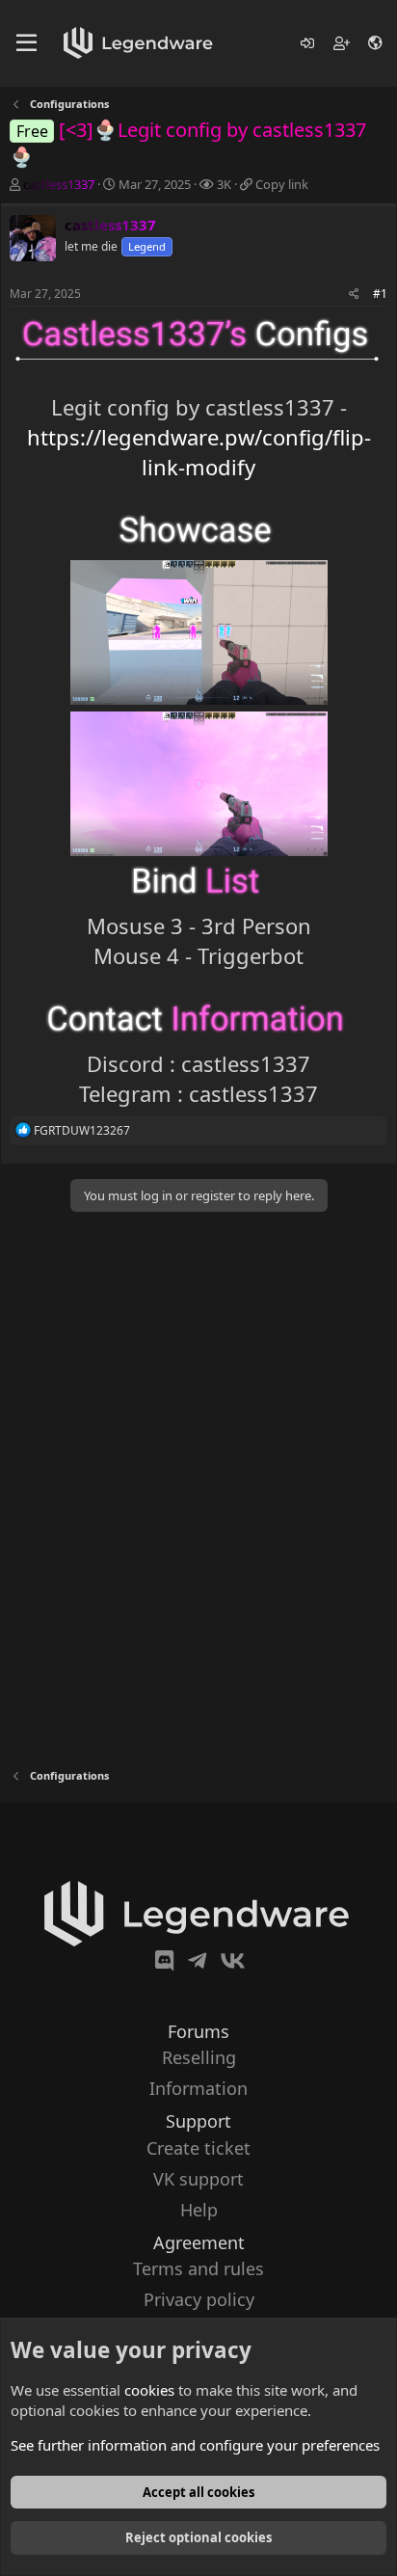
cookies (149, 2390)
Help (199, 2210)
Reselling (199, 2057)
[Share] (354, 295)
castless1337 (59, 184)
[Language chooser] (376, 43)
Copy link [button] (282, 184)
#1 (380, 294)
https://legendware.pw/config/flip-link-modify (199, 452)
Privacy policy (199, 2299)
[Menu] (26, 43)
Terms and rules (198, 2268)
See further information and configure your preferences (195, 2445)
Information (198, 2088)
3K (224, 184)
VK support (198, 2179)
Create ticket (198, 2148)
